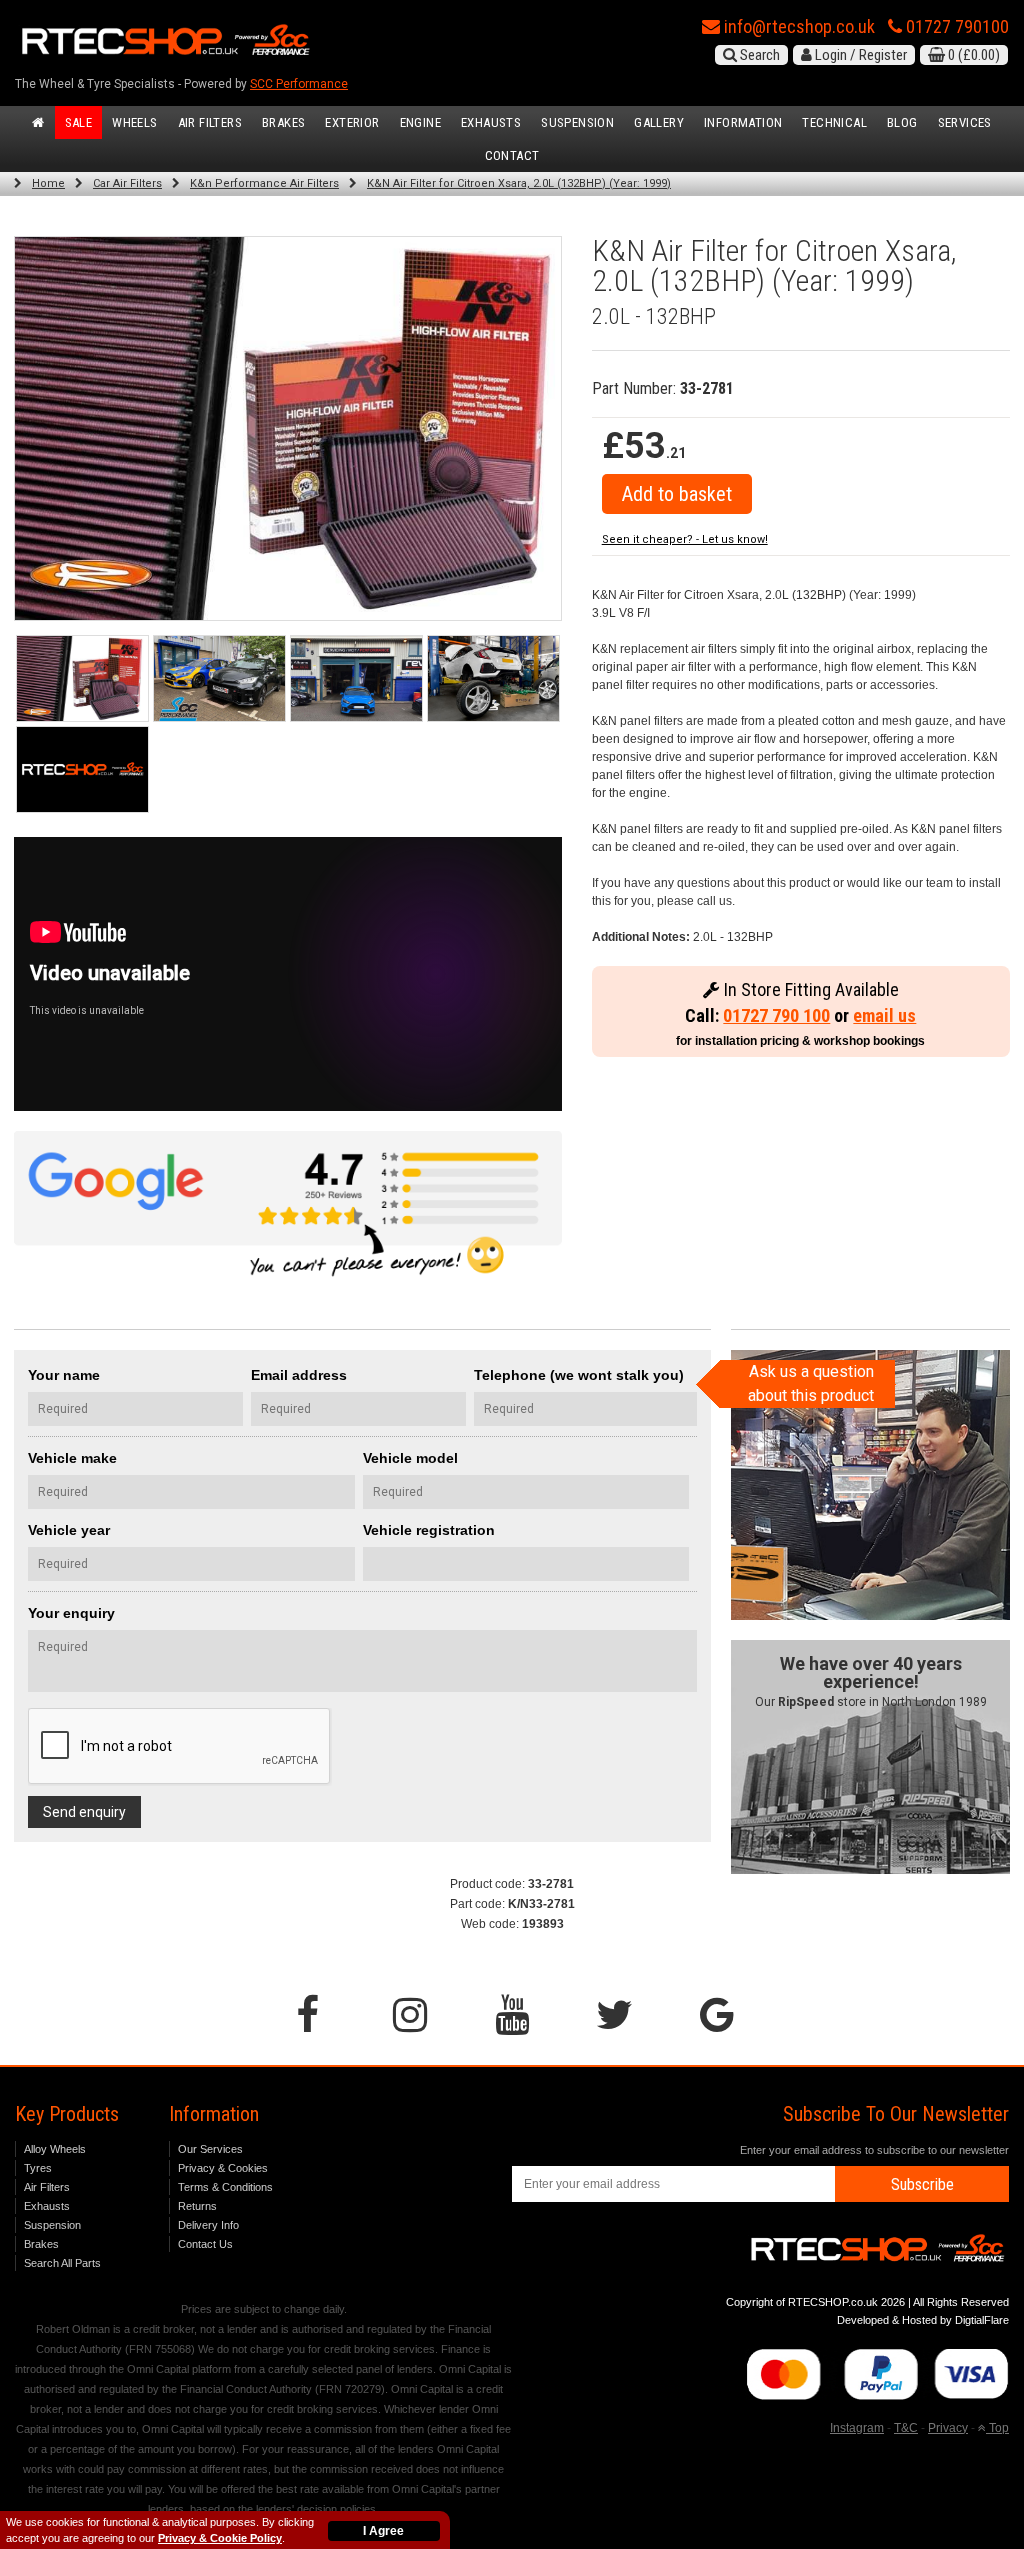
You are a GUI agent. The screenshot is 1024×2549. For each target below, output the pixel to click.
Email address (299, 1375)
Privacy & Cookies (223, 2168)
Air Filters (210, 122)
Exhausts (491, 122)
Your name (64, 1375)
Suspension (577, 122)
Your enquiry (71, 1613)
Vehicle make (72, 1458)
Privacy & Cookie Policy (220, 2538)
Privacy (948, 2428)
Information (743, 122)
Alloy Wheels (55, 2149)
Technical (834, 122)
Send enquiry (84, 1812)
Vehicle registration (429, 1530)
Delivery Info (208, 2225)
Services (965, 122)
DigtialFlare (982, 2320)
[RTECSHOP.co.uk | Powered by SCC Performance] (219, 678)
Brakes (283, 122)
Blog (902, 122)
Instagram (857, 2428)
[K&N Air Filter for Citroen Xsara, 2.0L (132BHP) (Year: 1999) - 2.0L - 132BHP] (288, 428)
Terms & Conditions (225, 2187)
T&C (906, 2428)
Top (997, 2428)
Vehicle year (69, 1530)
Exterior (352, 122)
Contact (512, 155)
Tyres (38, 2168)
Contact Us (205, 2244)
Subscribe (922, 2184)
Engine (420, 122)
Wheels (134, 122)
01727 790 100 (776, 1015)
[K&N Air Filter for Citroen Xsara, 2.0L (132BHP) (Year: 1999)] (82, 678)
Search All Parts (62, 2263)
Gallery (659, 122)
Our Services (210, 2149)
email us (884, 1015)
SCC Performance (299, 84)
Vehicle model (410, 1458)
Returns (197, 2206)
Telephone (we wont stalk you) (579, 1375)
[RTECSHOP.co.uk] (82, 769)
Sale (79, 122)
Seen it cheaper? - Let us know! (685, 539)
